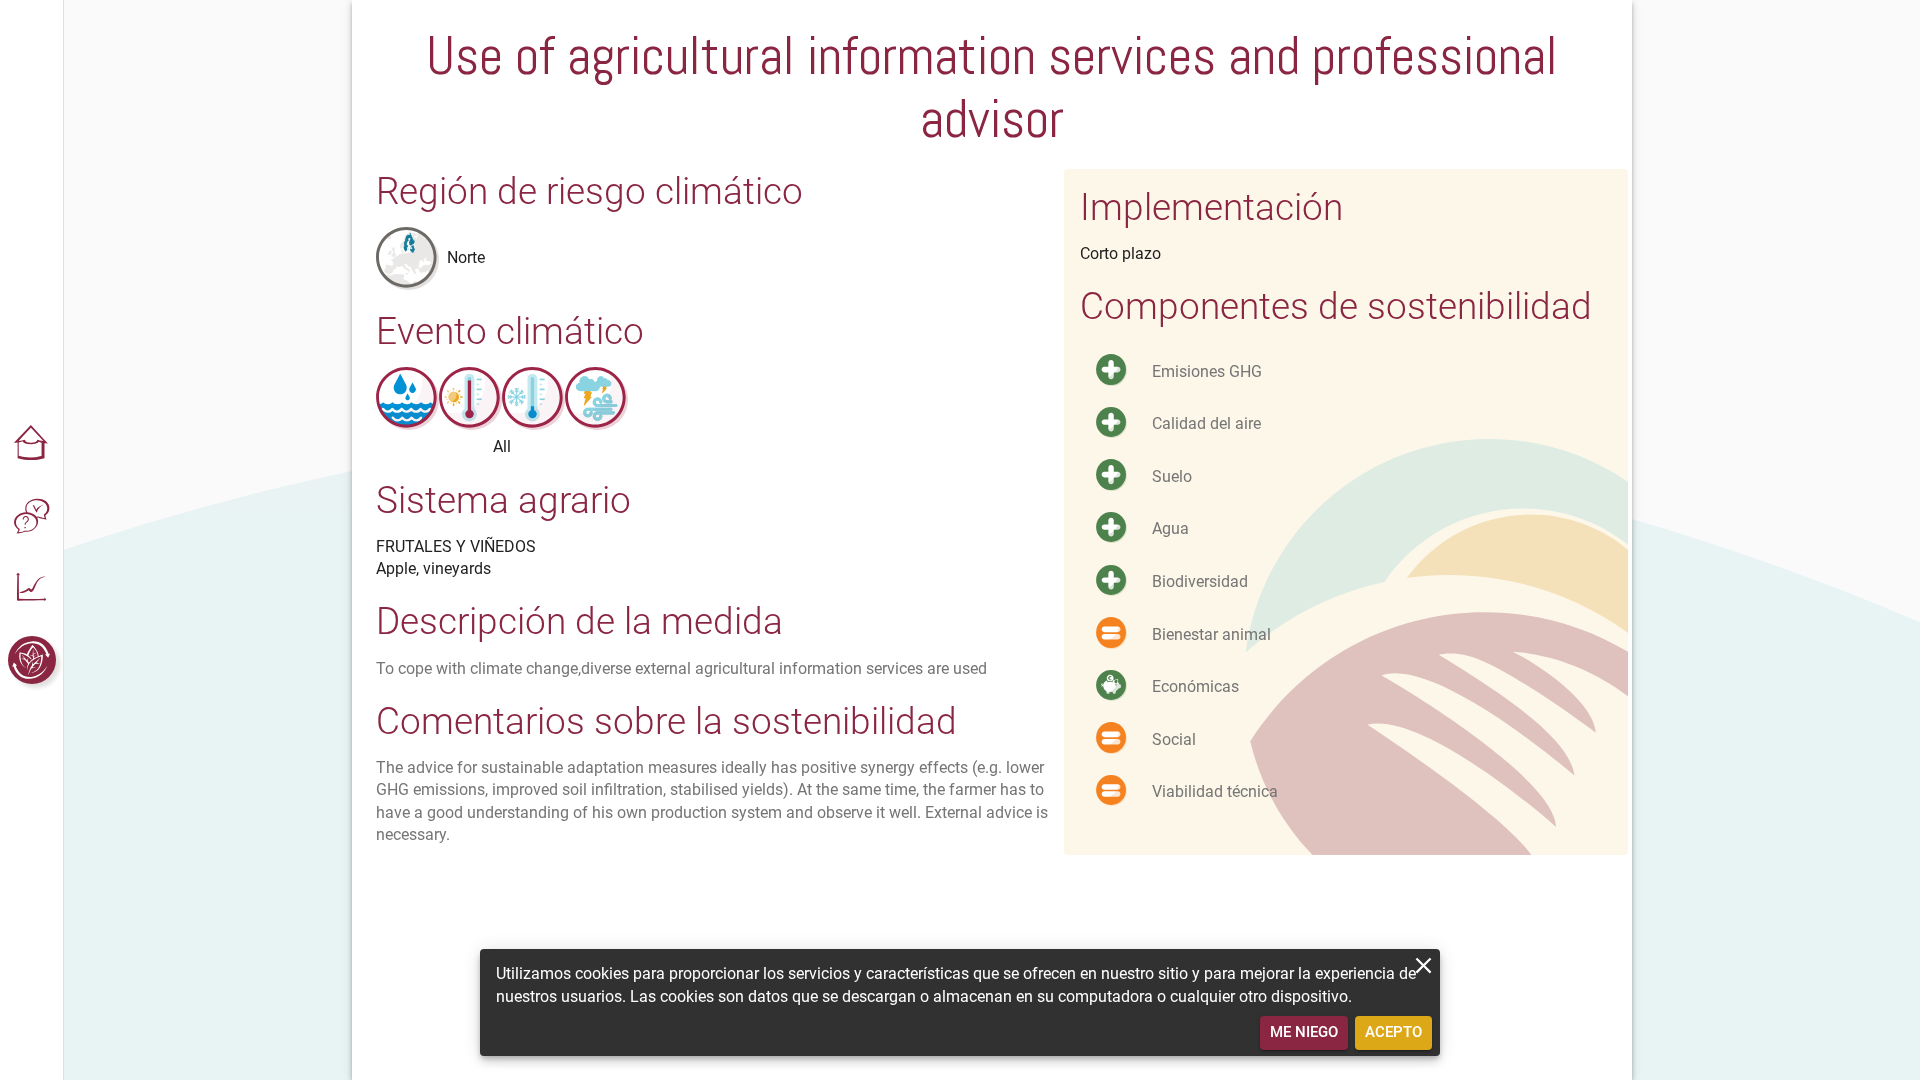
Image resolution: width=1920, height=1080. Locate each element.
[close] (1423, 965)
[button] (32, 444)
